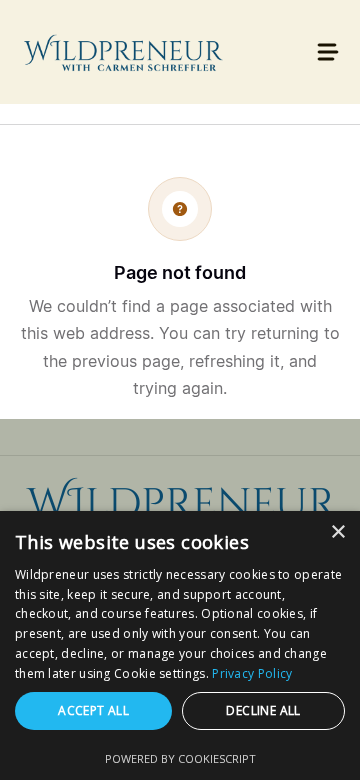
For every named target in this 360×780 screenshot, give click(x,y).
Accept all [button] (93, 710)
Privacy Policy (252, 673)
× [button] (337, 532)
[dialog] (180, 645)
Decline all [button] (263, 710)
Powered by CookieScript (180, 758)
